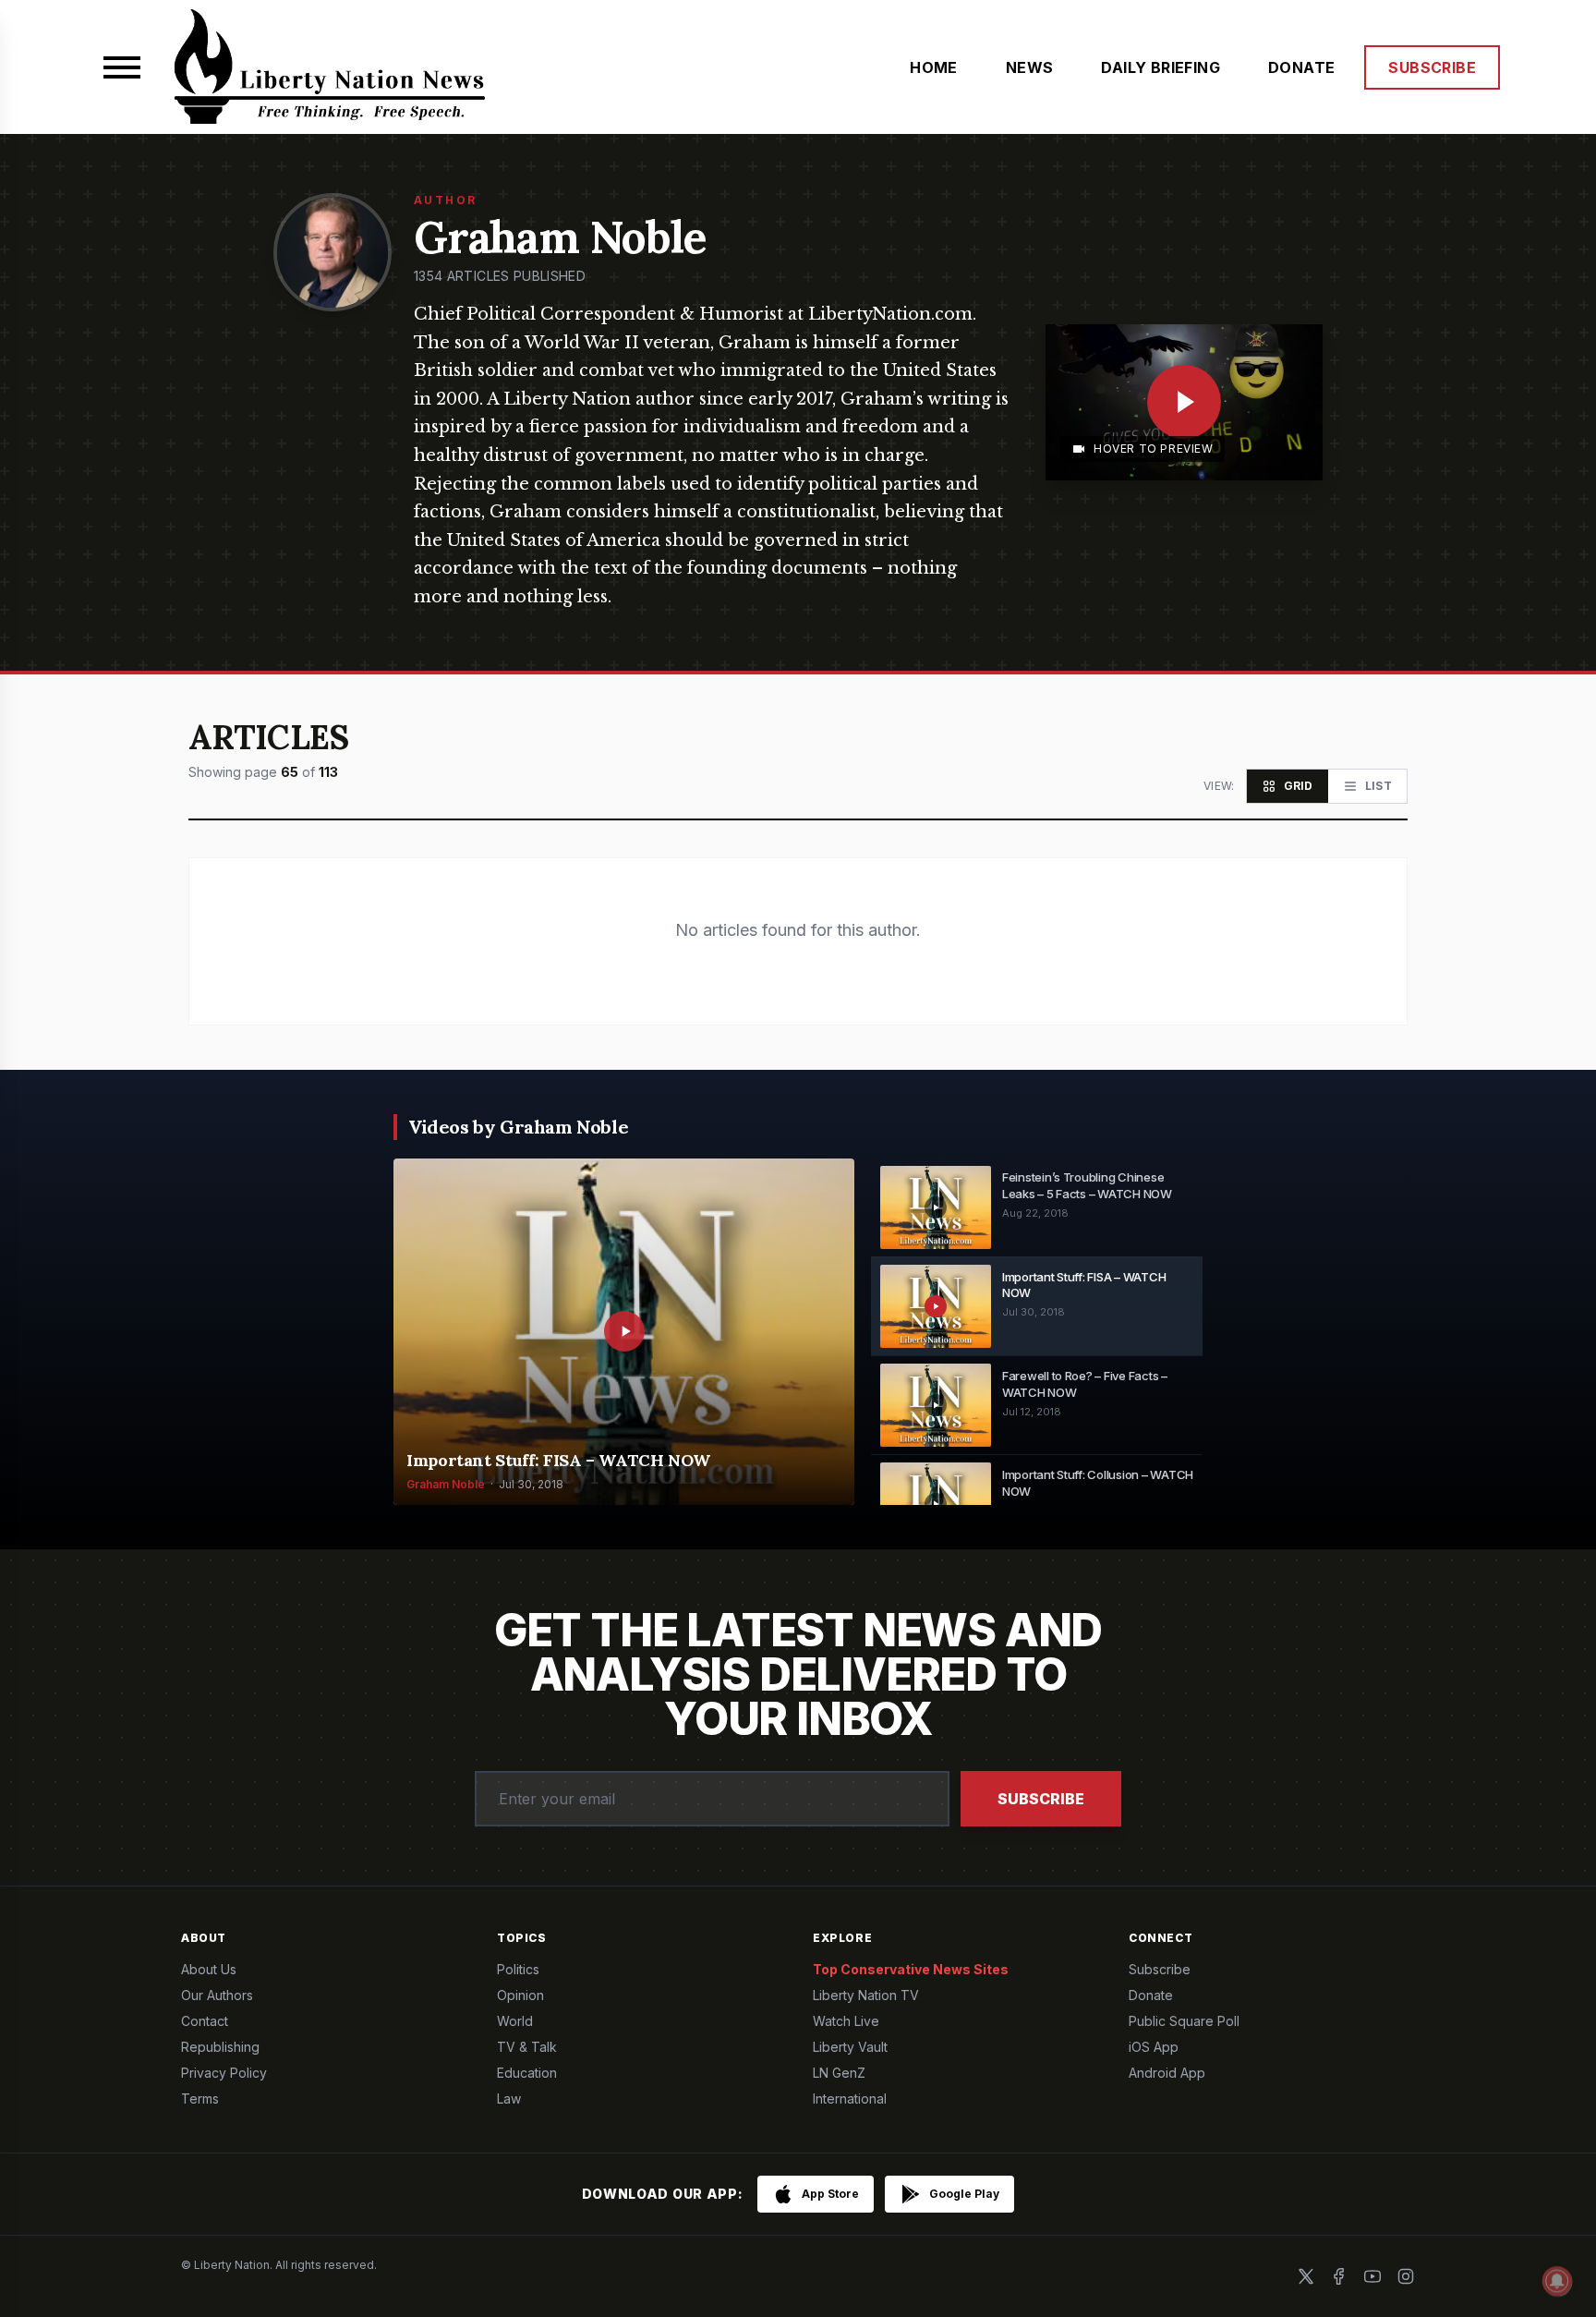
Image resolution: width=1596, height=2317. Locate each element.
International (850, 2099)
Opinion (520, 1995)
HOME (934, 67)
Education (527, 2073)
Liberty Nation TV (866, 1995)
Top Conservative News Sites (911, 1969)
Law (509, 2099)
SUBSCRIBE (1432, 67)
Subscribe (1041, 1799)
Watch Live (846, 2021)
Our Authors (217, 1995)
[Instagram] (1406, 2276)
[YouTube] (1372, 2276)
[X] (1306, 2276)
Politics (518, 1969)
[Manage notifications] (1557, 2281)
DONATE (1301, 67)
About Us (209, 1969)
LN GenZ (839, 2073)
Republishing (220, 2047)
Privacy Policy (224, 2073)
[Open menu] (122, 67)
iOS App (1154, 2047)
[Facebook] (1339, 2276)
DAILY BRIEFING (1161, 67)
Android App (1167, 2073)
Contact (205, 2021)
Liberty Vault (850, 2047)
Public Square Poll (1184, 2021)
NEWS (1030, 67)
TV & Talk (527, 2047)
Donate (1151, 1995)
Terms (200, 2099)
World (515, 2021)
